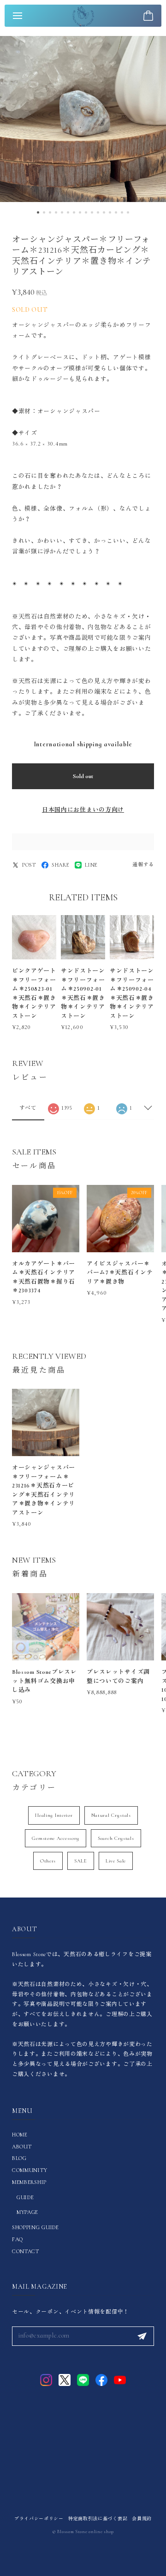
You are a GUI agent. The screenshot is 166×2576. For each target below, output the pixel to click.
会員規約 (142, 2519)
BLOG (19, 2158)
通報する (143, 865)
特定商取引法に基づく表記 (98, 2519)
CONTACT (26, 2251)
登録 (142, 2336)
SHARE (61, 865)
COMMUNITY (30, 2170)
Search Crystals (116, 1838)
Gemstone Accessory (56, 1838)
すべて (28, 1108)
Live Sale (116, 1861)
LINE (91, 865)
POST (29, 865)
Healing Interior (54, 1815)
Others (48, 1861)
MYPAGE (27, 2212)
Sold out (83, 776)
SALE (81, 1861)
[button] (38, 212)
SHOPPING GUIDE (36, 2227)
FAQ (18, 2239)
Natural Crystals (111, 1815)
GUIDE (25, 2197)
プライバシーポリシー (39, 2519)
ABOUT (22, 2147)
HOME (20, 2135)
